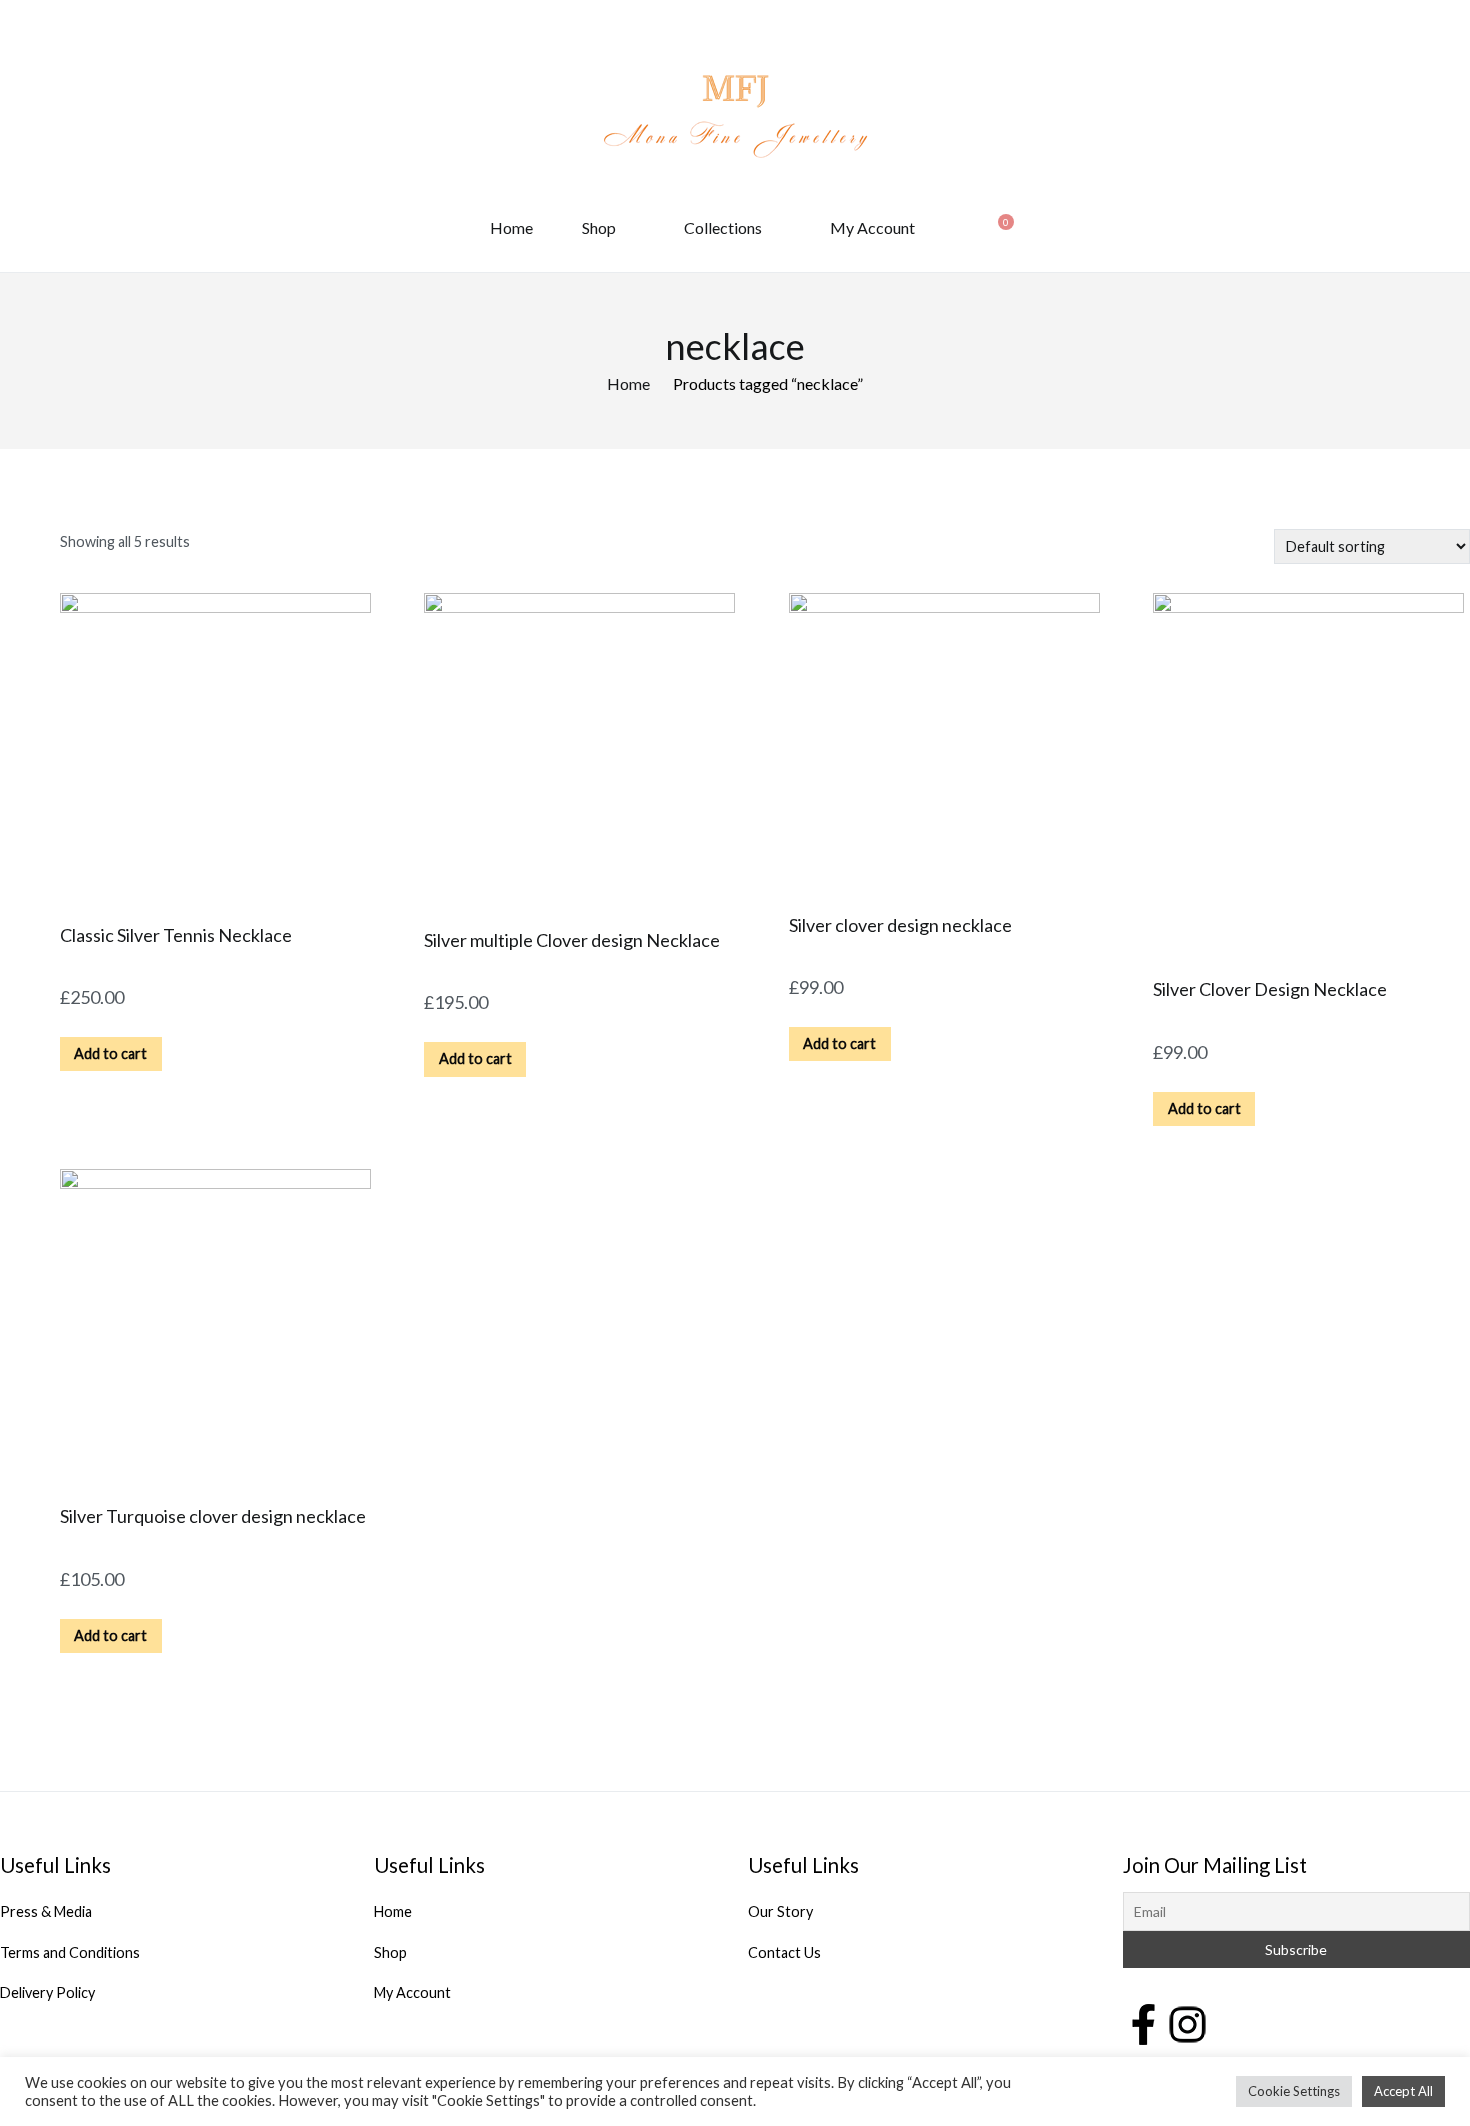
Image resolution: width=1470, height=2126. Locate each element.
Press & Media (46, 1911)
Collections (723, 227)
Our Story (780, 1911)
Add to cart (110, 1053)
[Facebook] (1143, 2022)
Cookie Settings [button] (1294, 2091)
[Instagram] (1187, 2022)
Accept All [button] (1403, 2091)
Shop (599, 227)
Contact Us (784, 1952)
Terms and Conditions (70, 1952)
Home (511, 227)
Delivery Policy (47, 1992)
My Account (872, 227)
